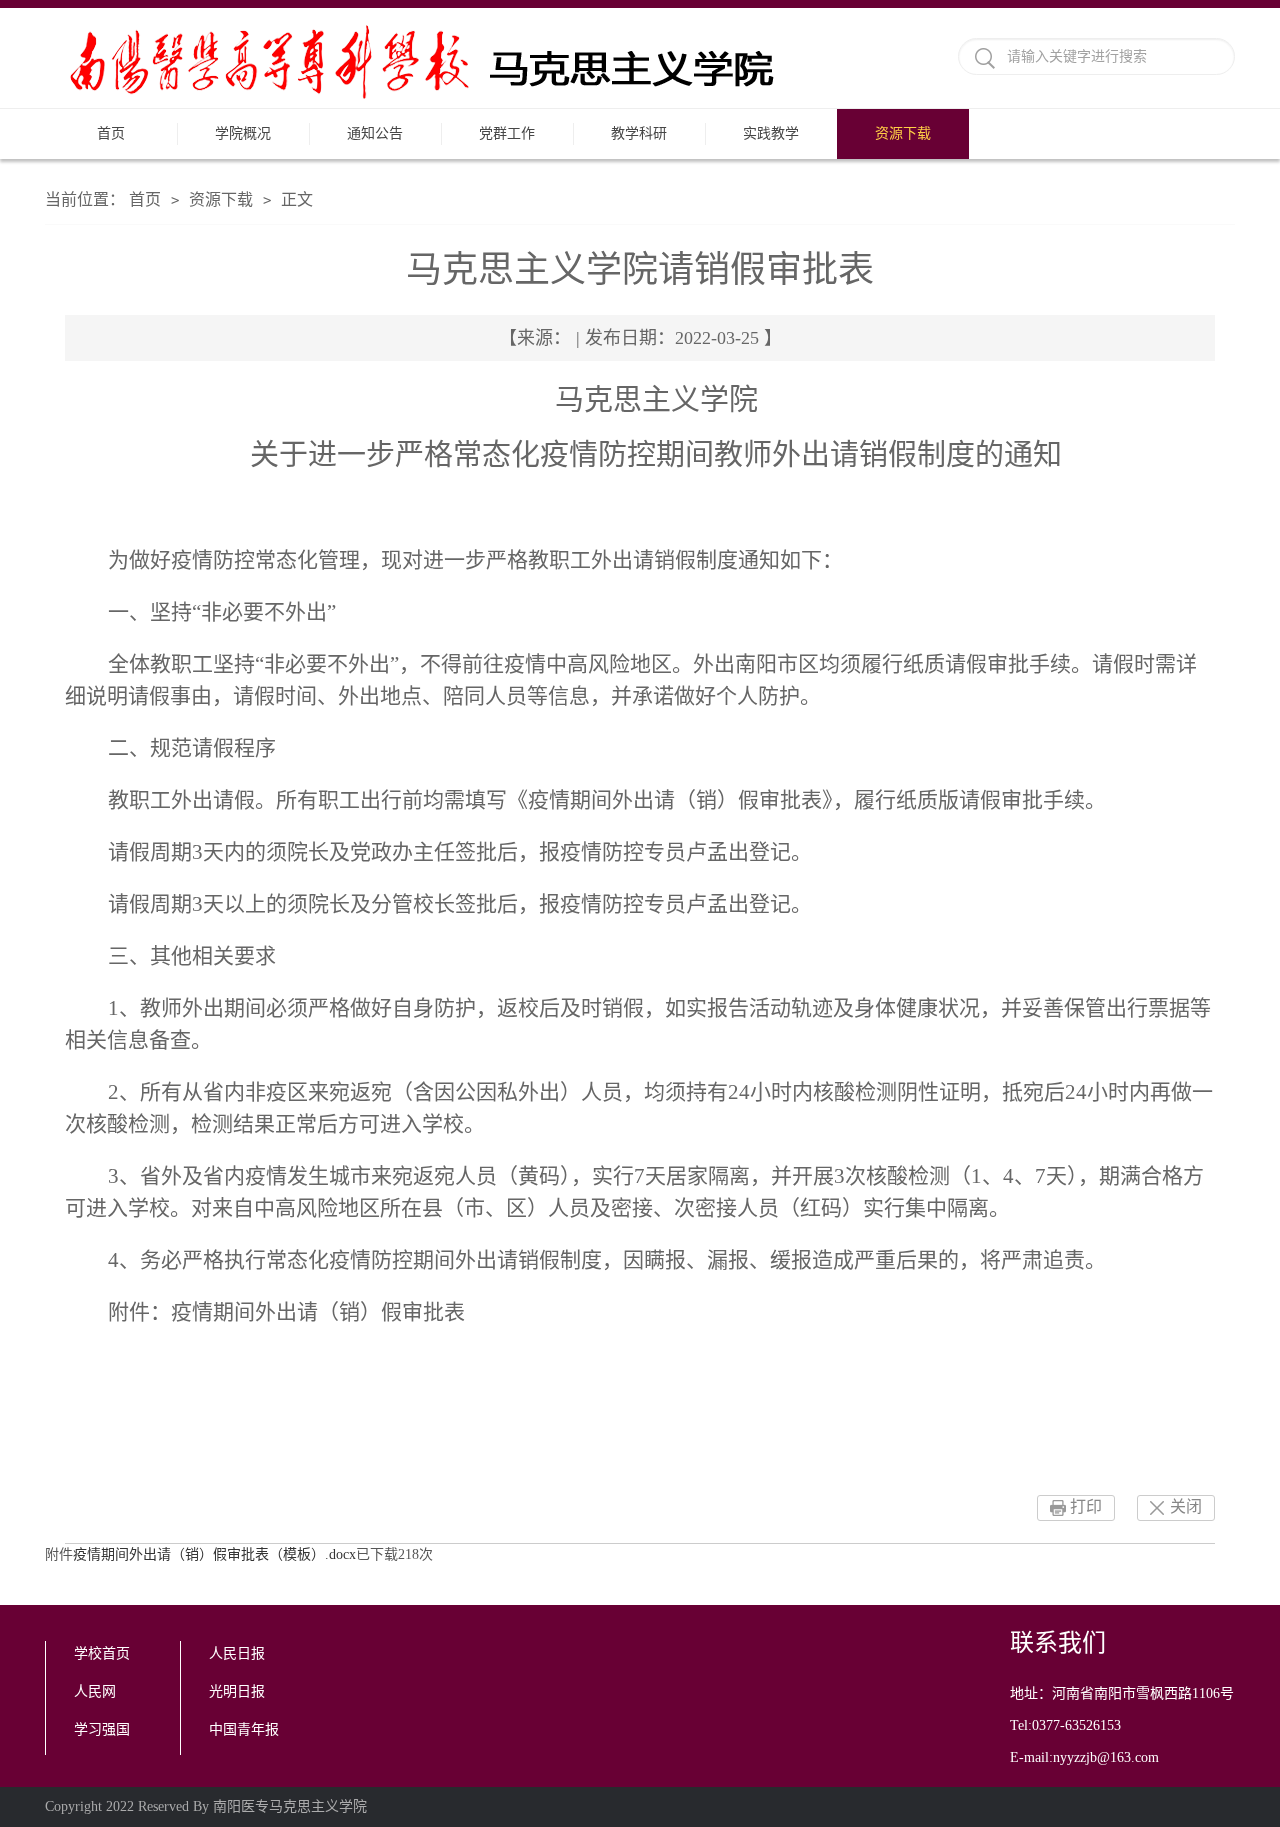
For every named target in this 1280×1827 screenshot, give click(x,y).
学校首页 (102, 1653)
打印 (1086, 1506)
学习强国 (102, 1729)
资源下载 (903, 133)
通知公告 (375, 133)
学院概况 (243, 133)
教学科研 (639, 133)
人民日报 (237, 1653)
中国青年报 (244, 1729)
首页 (111, 133)
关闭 (1186, 1506)
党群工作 (507, 133)
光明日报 (237, 1691)
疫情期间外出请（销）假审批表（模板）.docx (214, 1554)
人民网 (95, 1691)
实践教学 (771, 133)
